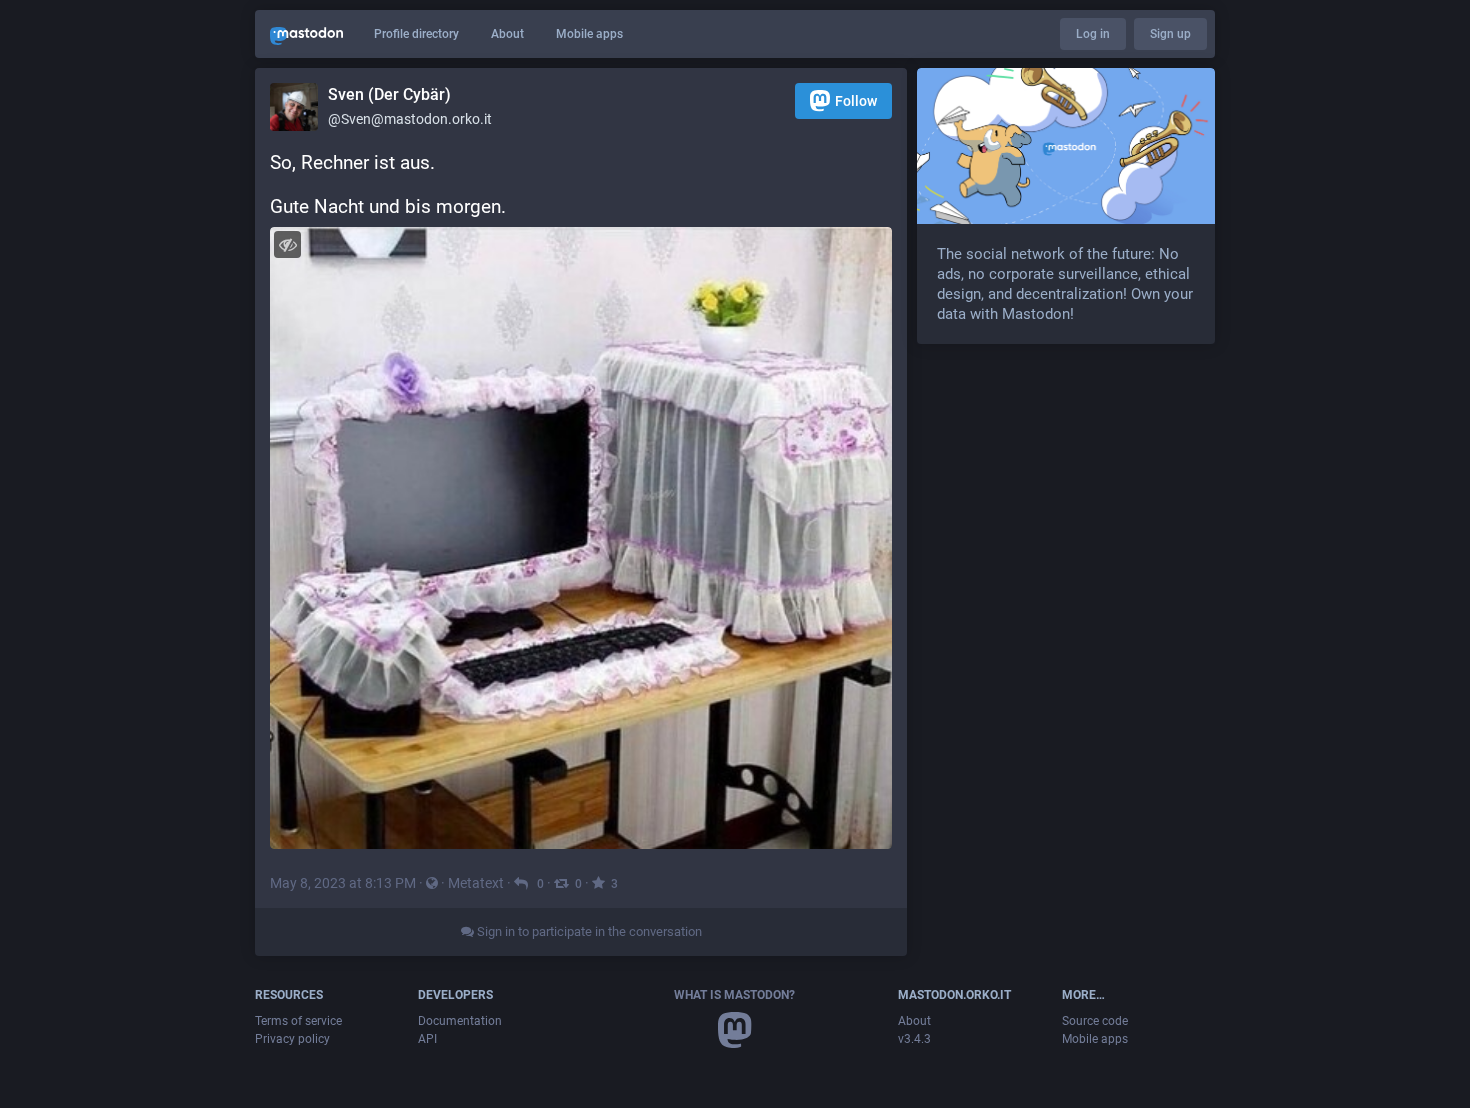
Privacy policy (292, 1039)
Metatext (476, 883)
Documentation (460, 1021)
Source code (1095, 1021)
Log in (1093, 34)
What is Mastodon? (734, 995)
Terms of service (298, 1021)
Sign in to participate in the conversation (588, 931)
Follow (856, 101)
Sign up (1170, 34)
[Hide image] (287, 244)
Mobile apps (589, 34)
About (507, 34)
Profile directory (416, 34)
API (427, 1039)
